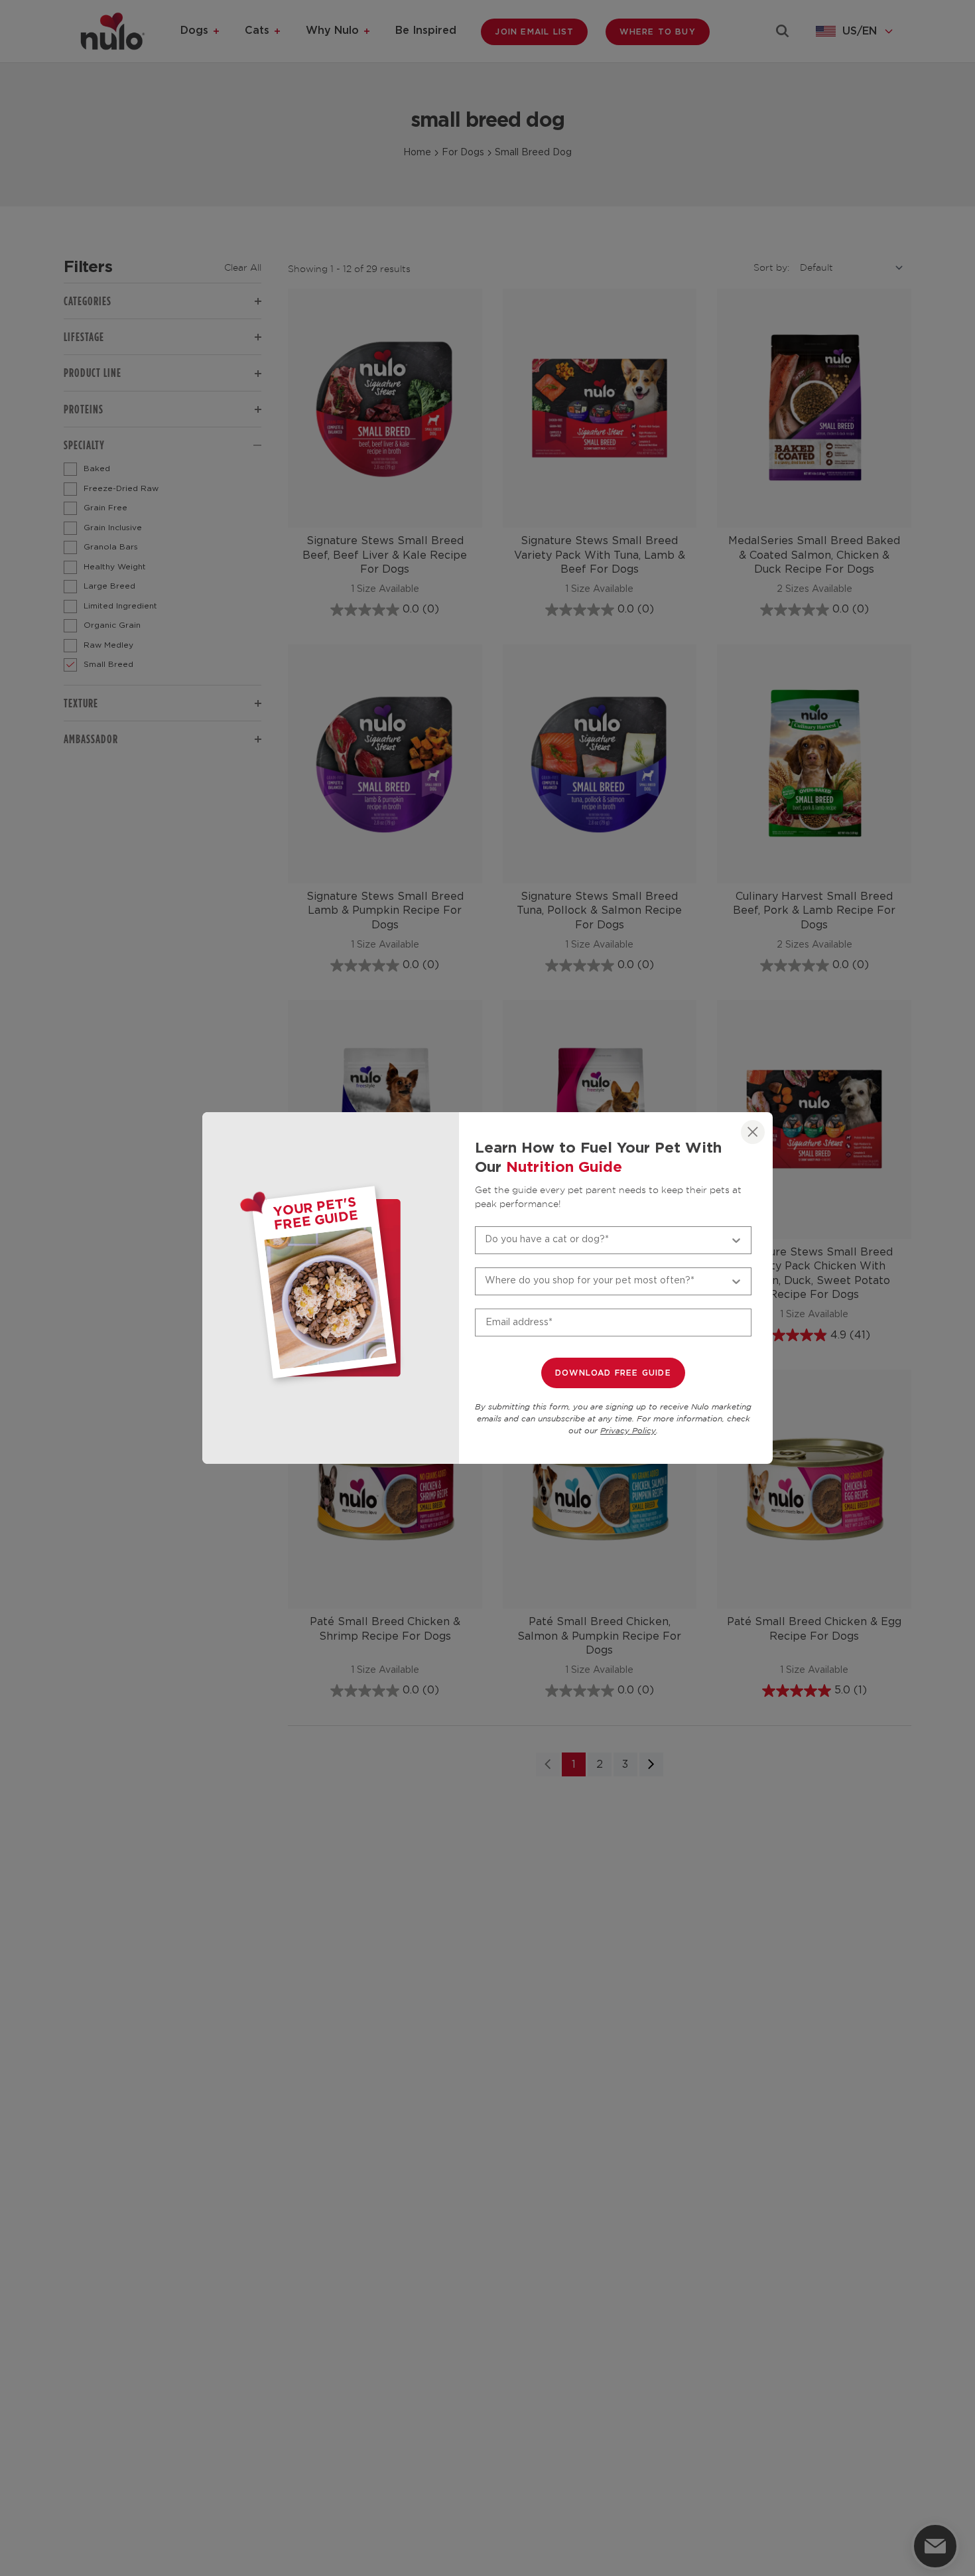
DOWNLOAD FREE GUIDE (613, 1373)
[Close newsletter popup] (753, 1132)
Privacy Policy (628, 1431)
